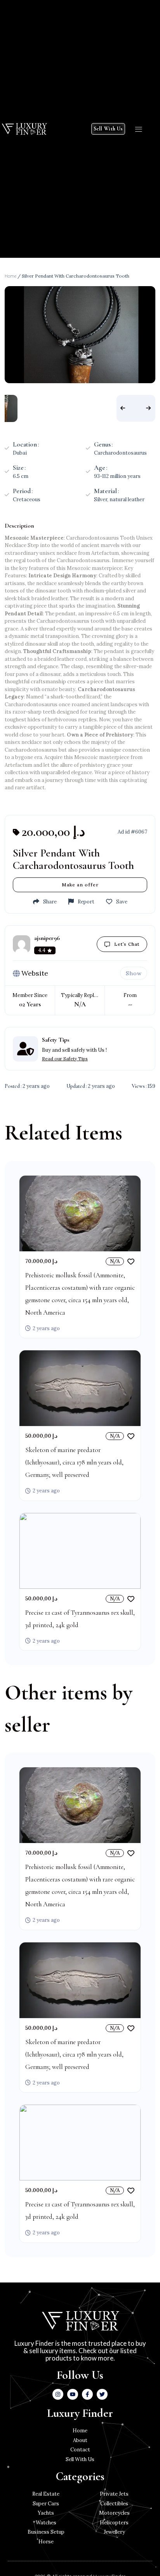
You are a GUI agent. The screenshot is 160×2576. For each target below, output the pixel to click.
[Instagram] (58, 2394)
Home (10, 276)
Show (134, 973)
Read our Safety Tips (65, 1059)
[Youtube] (73, 2394)
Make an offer (80, 885)
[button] (139, 129)
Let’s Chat (127, 944)
